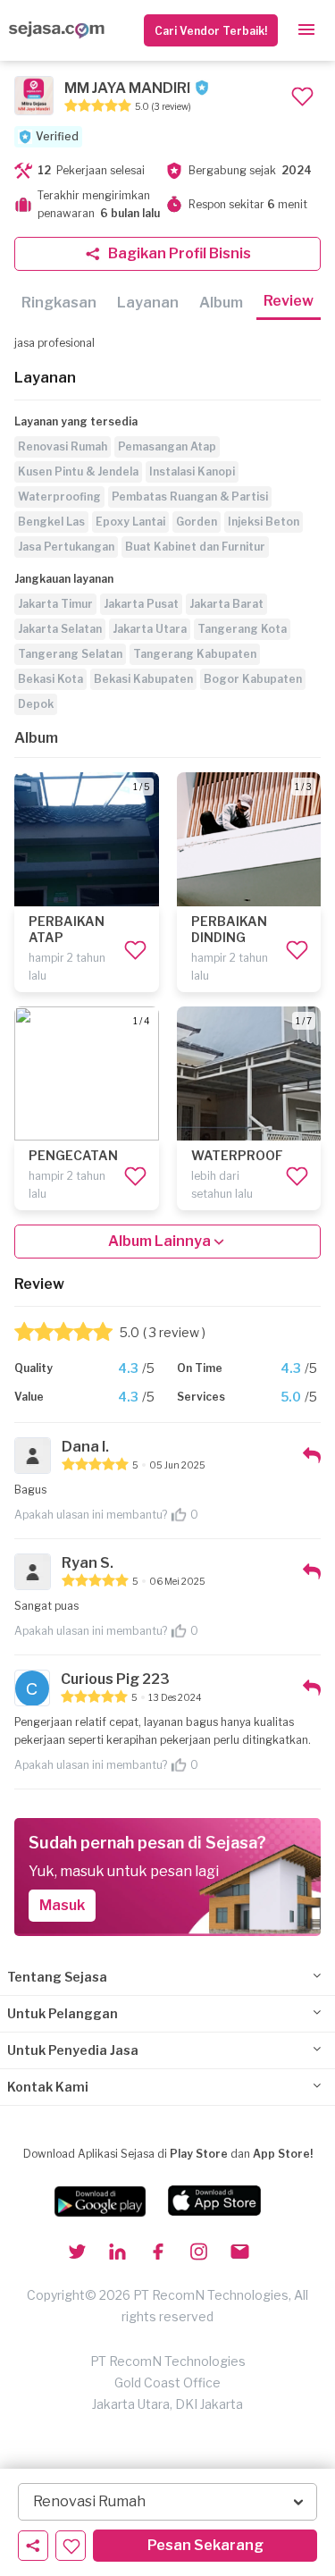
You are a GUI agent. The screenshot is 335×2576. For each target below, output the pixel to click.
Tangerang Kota (242, 629)
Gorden (197, 522)
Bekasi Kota (50, 679)
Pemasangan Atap (167, 446)
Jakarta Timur (55, 604)
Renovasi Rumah (63, 446)
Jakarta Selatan (60, 629)
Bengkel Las (51, 522)
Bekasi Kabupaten (143, 679)
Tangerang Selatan (70, 654)
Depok (36, 704)
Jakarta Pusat (141, 604)
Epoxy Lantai (130, 522)
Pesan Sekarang (205, 2545)
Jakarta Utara (150, 629)
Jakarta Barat (226, 604)
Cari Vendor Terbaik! (211, 31)
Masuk (62, 1905)
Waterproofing (59, 497)
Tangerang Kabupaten (195, 654)
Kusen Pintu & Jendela (78, 471)
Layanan (148, 303)
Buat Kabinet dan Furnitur (195, 547)
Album (221, 303)
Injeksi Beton (264, 522)
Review (289, 301)
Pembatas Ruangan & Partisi (190, 497)
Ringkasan (59, 303)
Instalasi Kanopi (192, 471)
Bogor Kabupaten (253, 679)
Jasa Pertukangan (66, 547)
